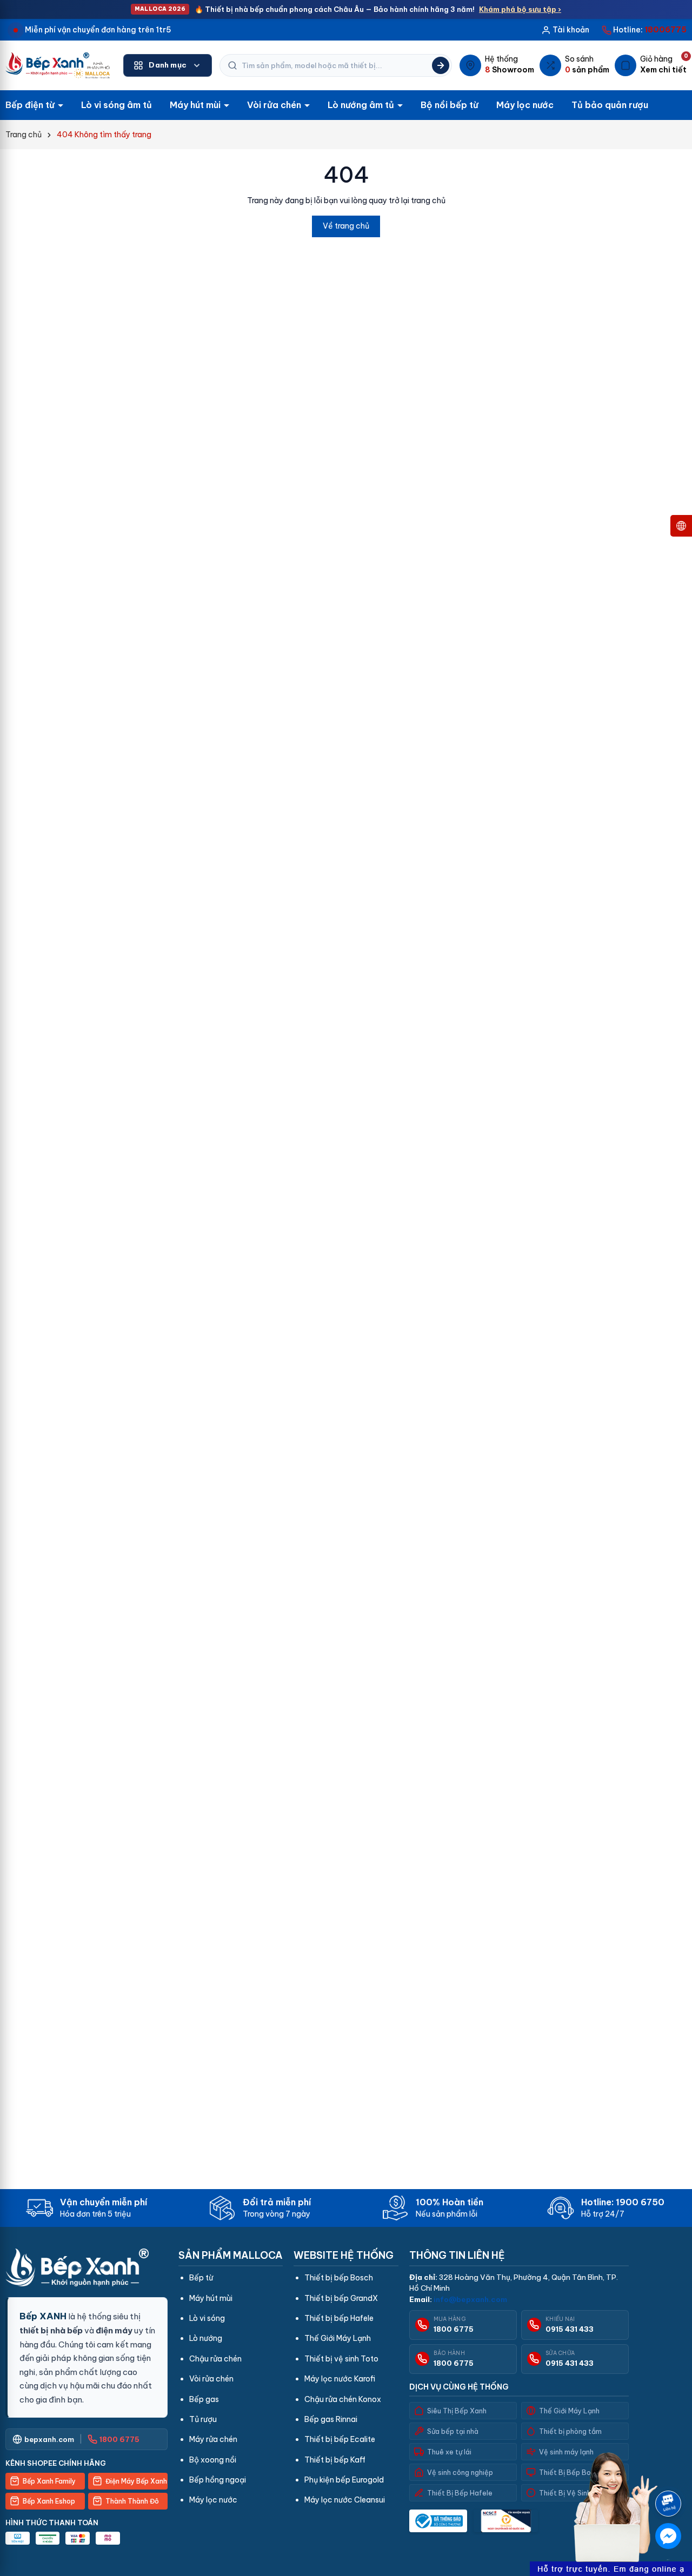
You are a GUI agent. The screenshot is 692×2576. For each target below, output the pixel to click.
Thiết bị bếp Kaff (335, 2460)
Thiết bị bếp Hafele (339, 2318)
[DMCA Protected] (506, 2521)
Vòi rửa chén (275, 105)
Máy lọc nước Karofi (340, 2379)
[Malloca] (58, 65)
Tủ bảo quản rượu (610, 105)
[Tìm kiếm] (441, 65)
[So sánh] (574, 65)
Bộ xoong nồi (213, 2460)
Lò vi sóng (207, 2318)
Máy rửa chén (213, 2439)
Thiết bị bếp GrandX (341, 2298)
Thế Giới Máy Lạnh (338, 2338)
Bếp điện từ (31, 105)
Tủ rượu (203, 2419)
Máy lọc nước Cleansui (345, 2500)
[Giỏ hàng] (651, 65)
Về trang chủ (346, 226)
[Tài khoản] (565, 30)
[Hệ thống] (497, 65)
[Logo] (86, 2267)
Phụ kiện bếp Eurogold (344, 2480)
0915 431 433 (570, 2329)
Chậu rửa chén (215, 2359)
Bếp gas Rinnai (331, 2419)
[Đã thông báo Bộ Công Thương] (438, 2521)
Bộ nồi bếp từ (450, 105)
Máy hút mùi (196, 105)
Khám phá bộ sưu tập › (520, 9)
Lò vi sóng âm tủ (117, 105)
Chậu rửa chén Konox (343, 2399)
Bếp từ (201, 2278)
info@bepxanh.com (470, 2299)
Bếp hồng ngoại (218, 2480)
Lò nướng (206, 2338)
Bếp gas (204, 2399)
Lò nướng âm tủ (362, 105)
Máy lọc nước (525, 105)
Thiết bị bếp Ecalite (340, 2439)
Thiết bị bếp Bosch (339, 2278)
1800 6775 (454, 2329)
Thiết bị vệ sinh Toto (341, 2359)
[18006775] (644, 30)
